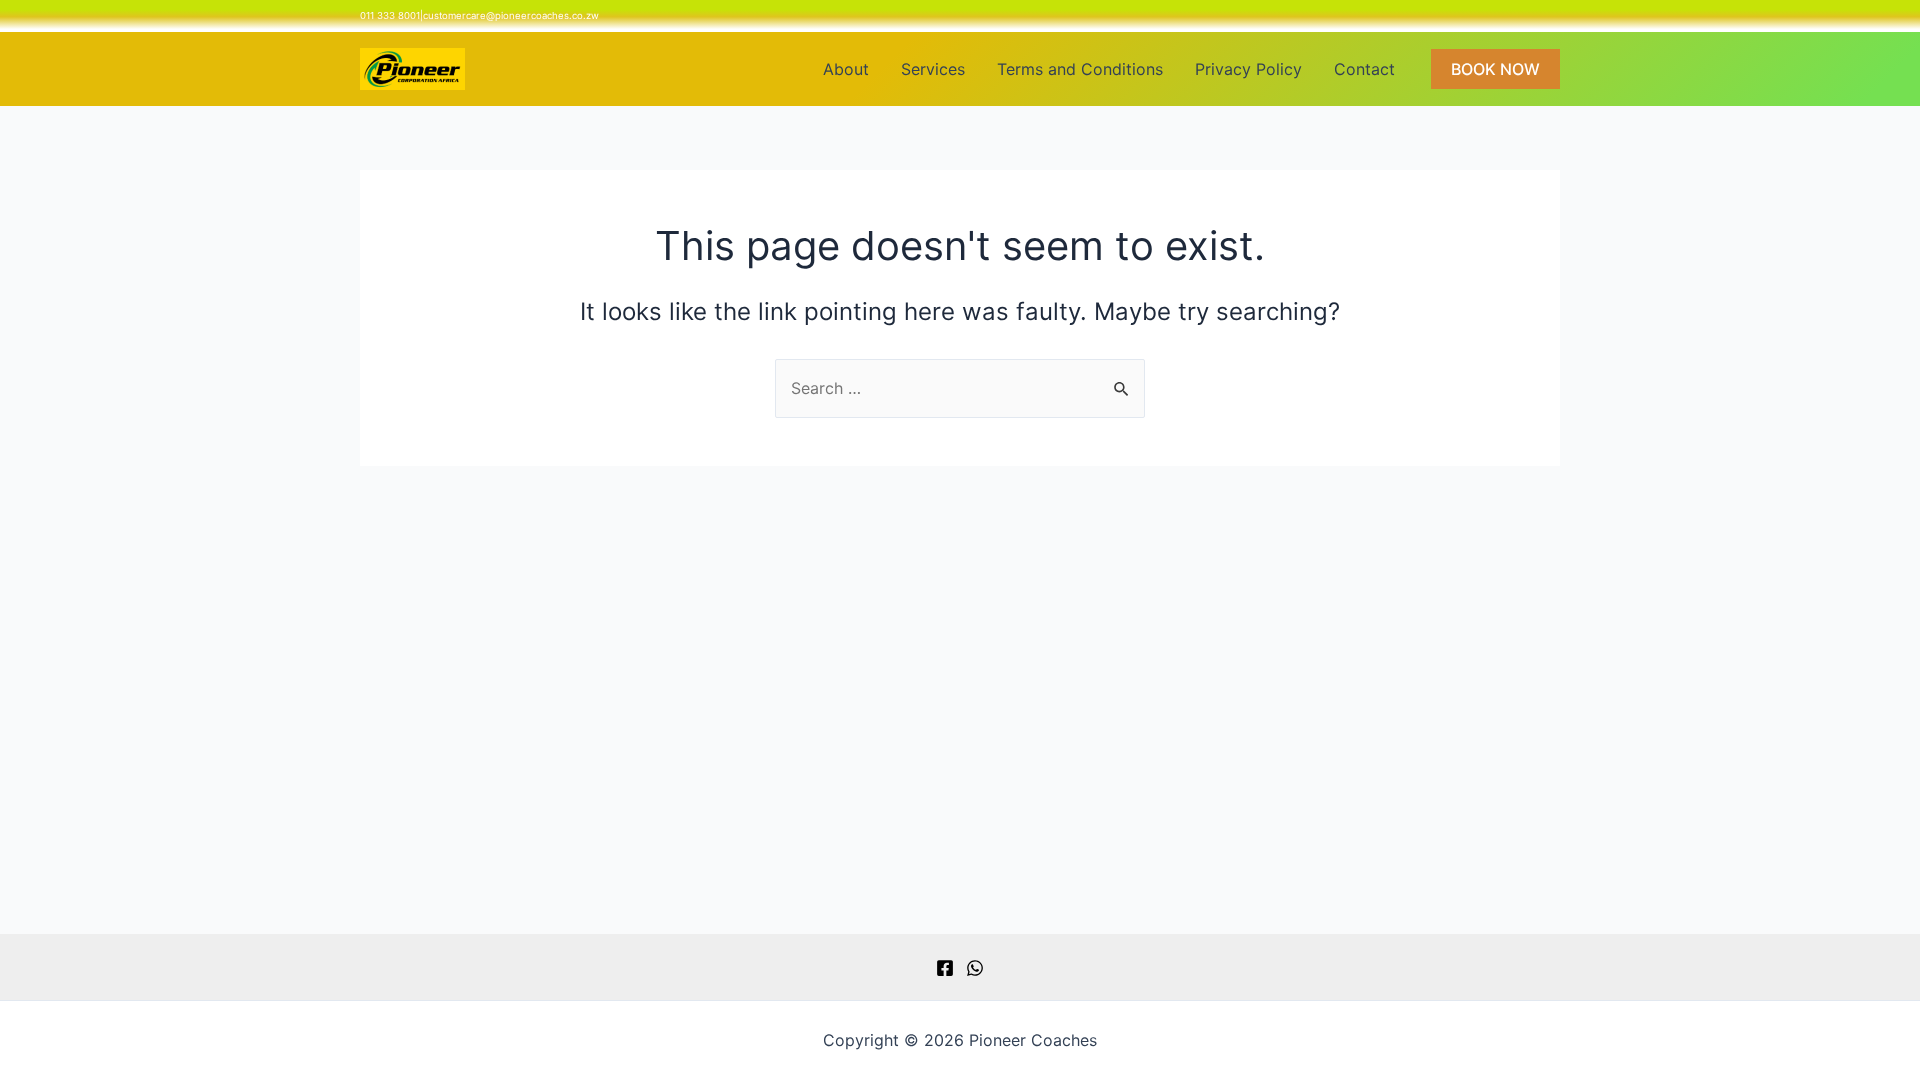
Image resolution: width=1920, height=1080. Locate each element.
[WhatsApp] (975, 968)
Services (933, 69)
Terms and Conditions (1080, 69)
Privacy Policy (1248, 69)
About (846, 69)
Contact (1364, 69)
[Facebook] (945, 968)
